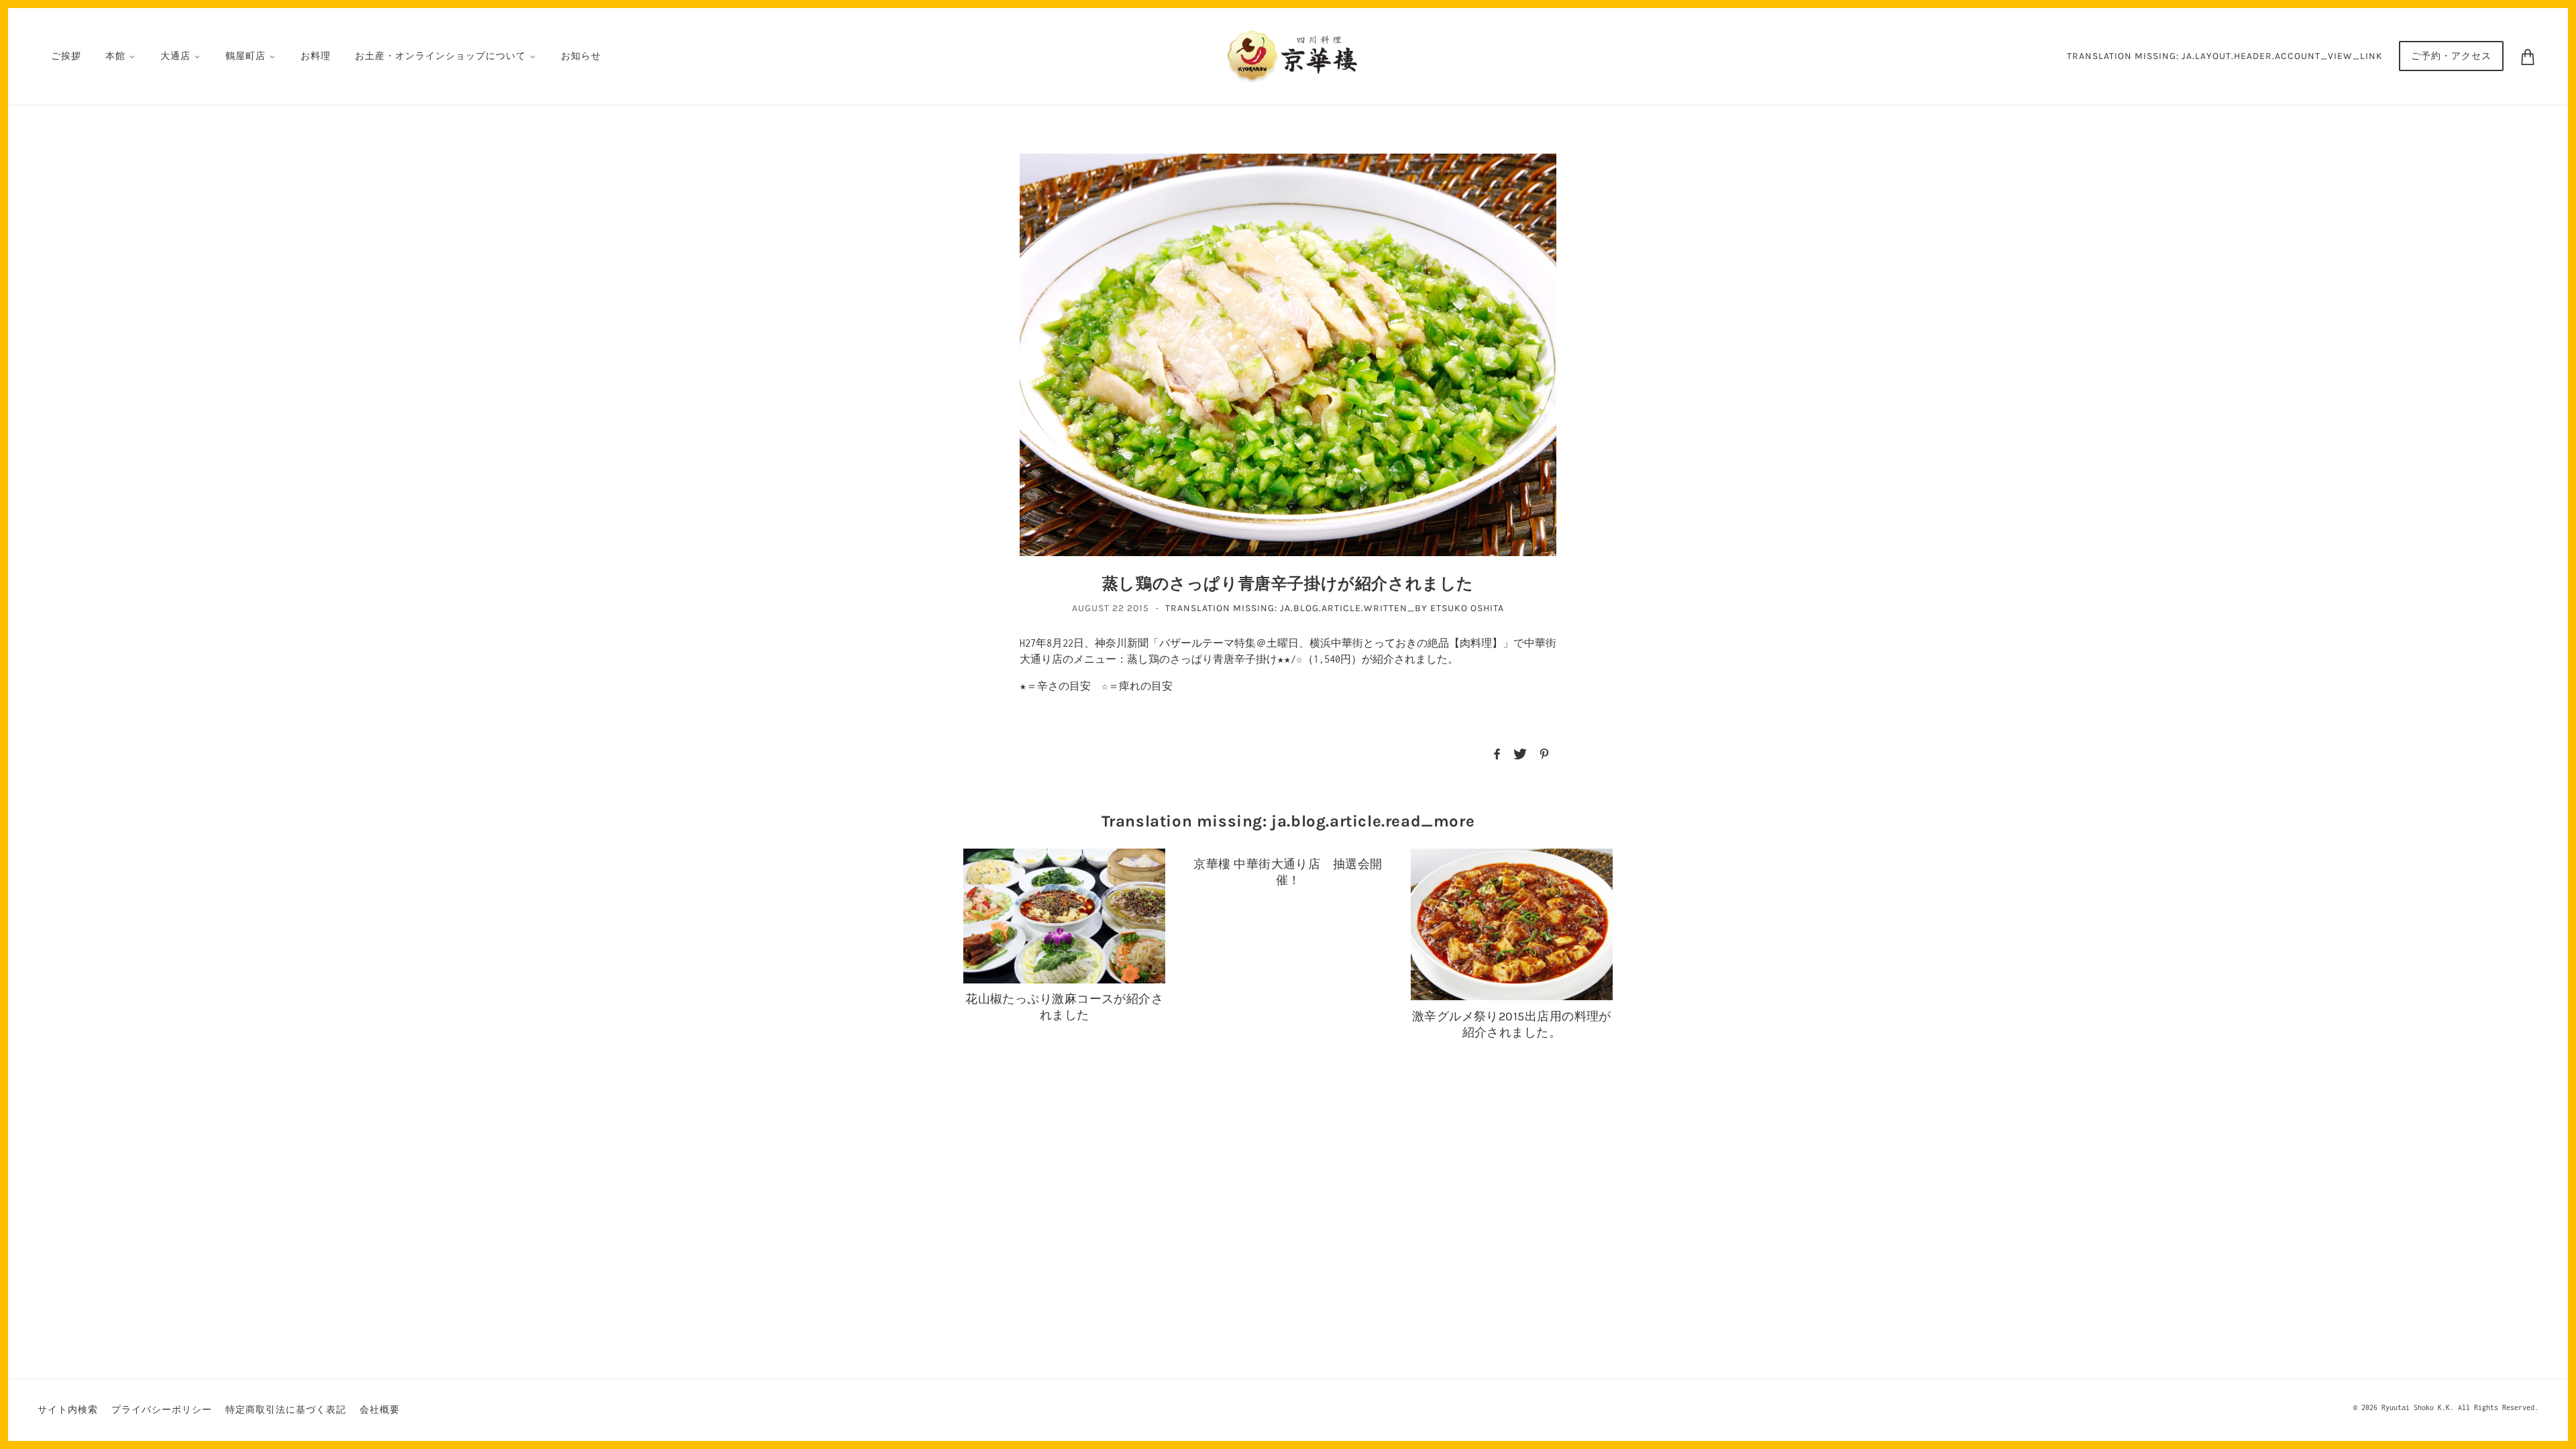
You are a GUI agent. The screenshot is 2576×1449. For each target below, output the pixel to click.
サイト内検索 (68, 1410)
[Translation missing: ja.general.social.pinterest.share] (1544, 753)
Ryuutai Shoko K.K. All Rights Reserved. (2460, 1407)
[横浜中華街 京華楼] (1292, 55)
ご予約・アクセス (2451, 56)
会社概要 (380, 1410)
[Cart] (2528, 56)
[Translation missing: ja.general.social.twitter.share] (1520, 753)
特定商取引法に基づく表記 (286, 1410)
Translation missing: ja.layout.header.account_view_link (2225, 56)
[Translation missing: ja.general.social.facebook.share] (1497, 753)
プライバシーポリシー (162, 1410)
